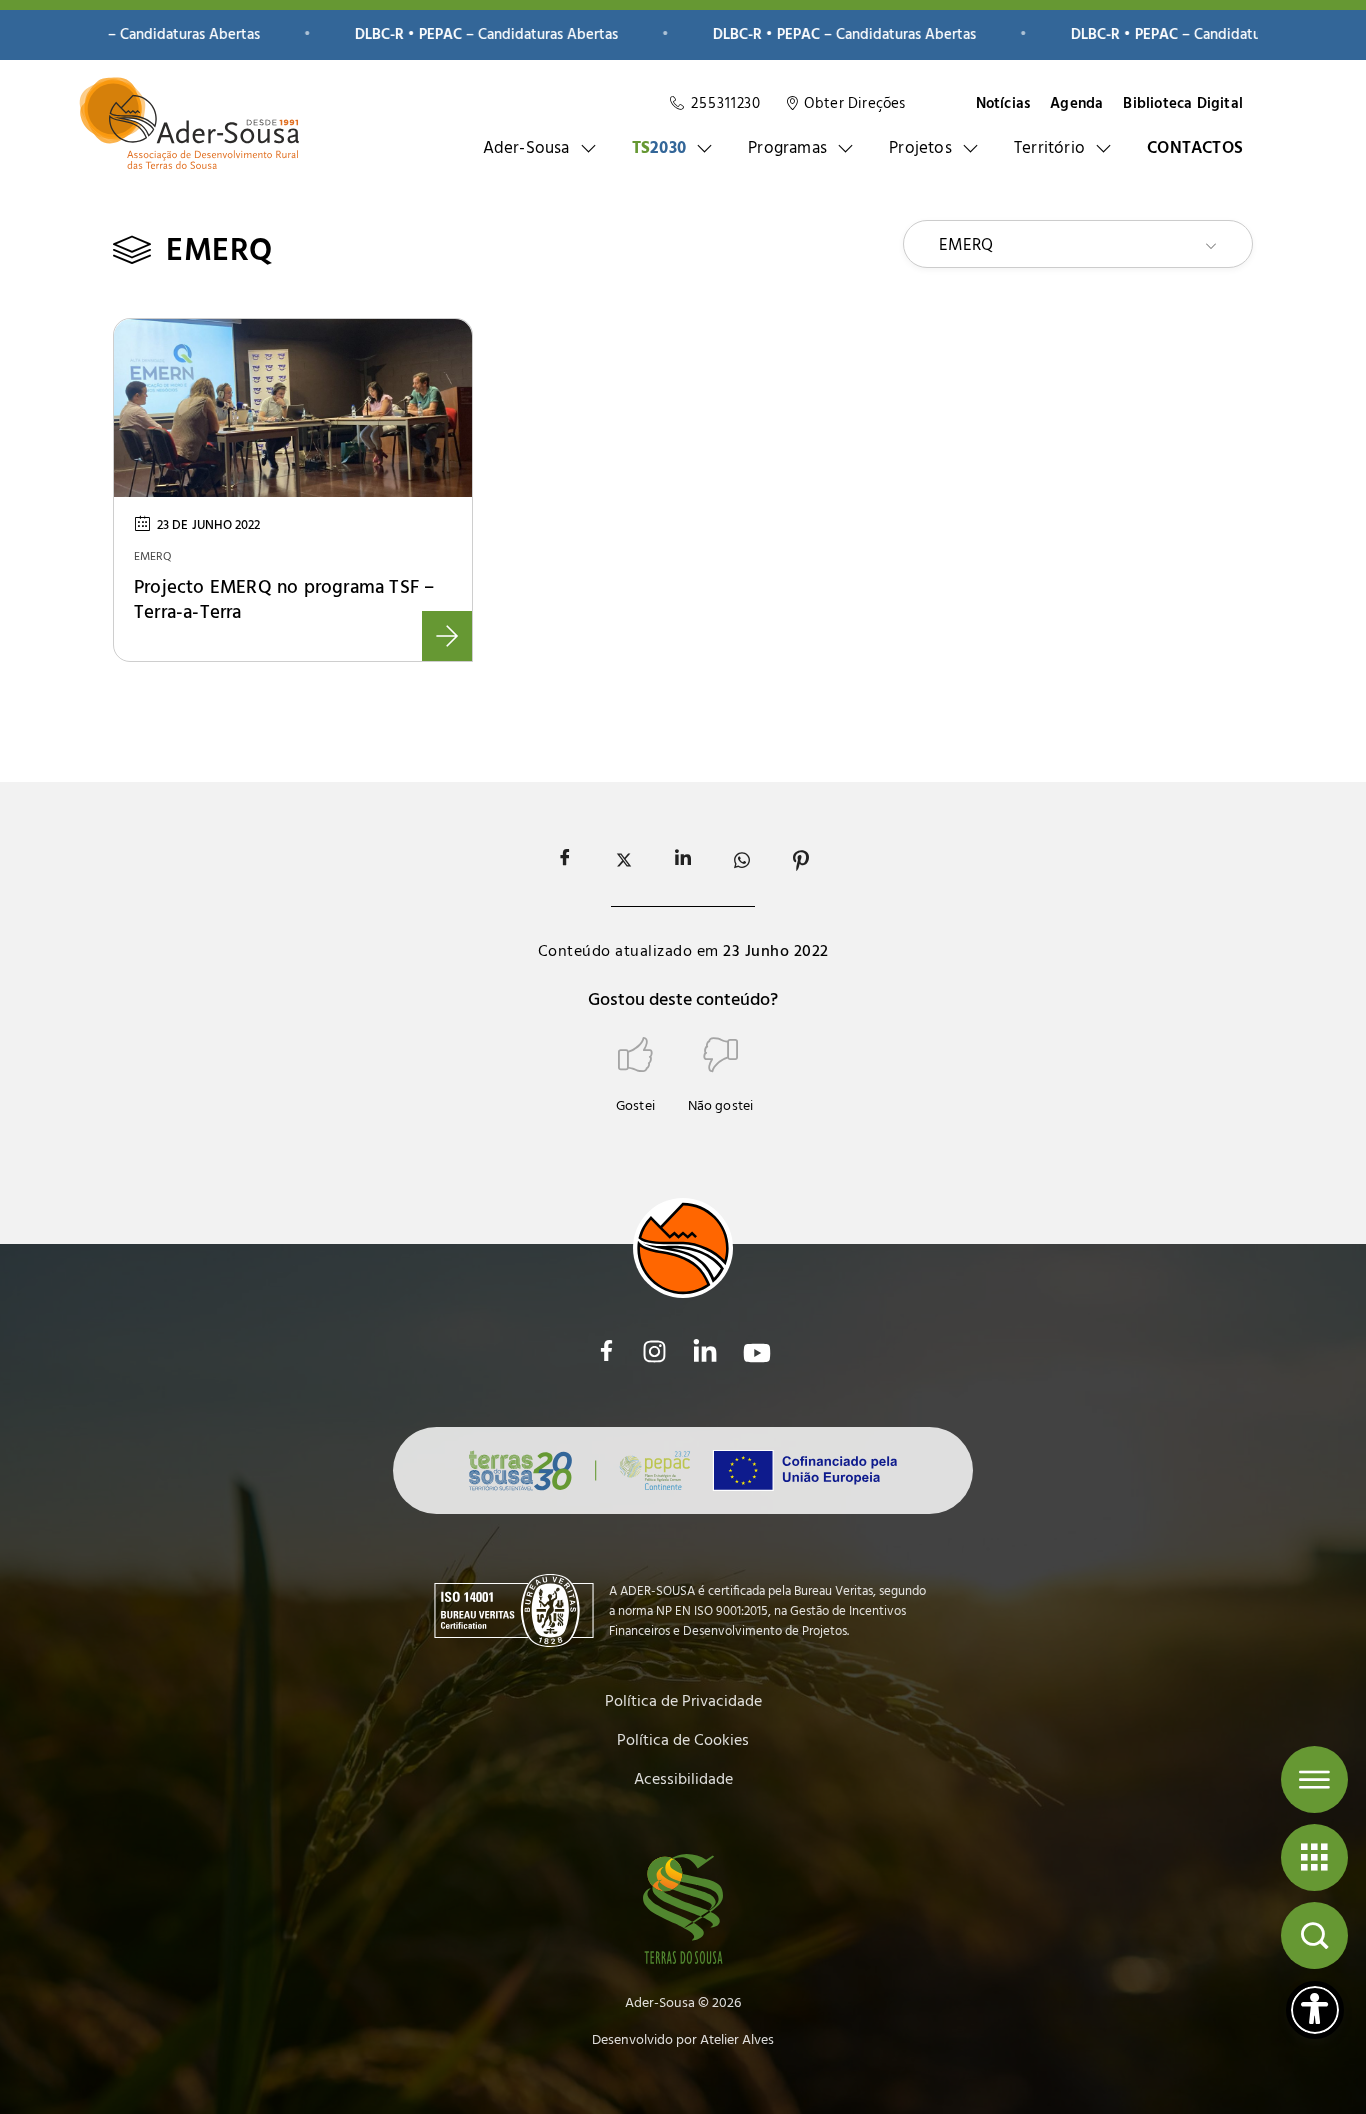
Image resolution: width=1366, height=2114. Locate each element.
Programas (787, 148)
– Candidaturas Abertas (432, 35)
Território (1049, 148)
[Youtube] (757, 1353)
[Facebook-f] (606, 1350)
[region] (683, 35)
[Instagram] (654, 1351)
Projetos (920, 148)
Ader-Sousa (526, 148)
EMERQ (153, 557)
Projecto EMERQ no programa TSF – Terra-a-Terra (284, 600)
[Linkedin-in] (705, 1352)
